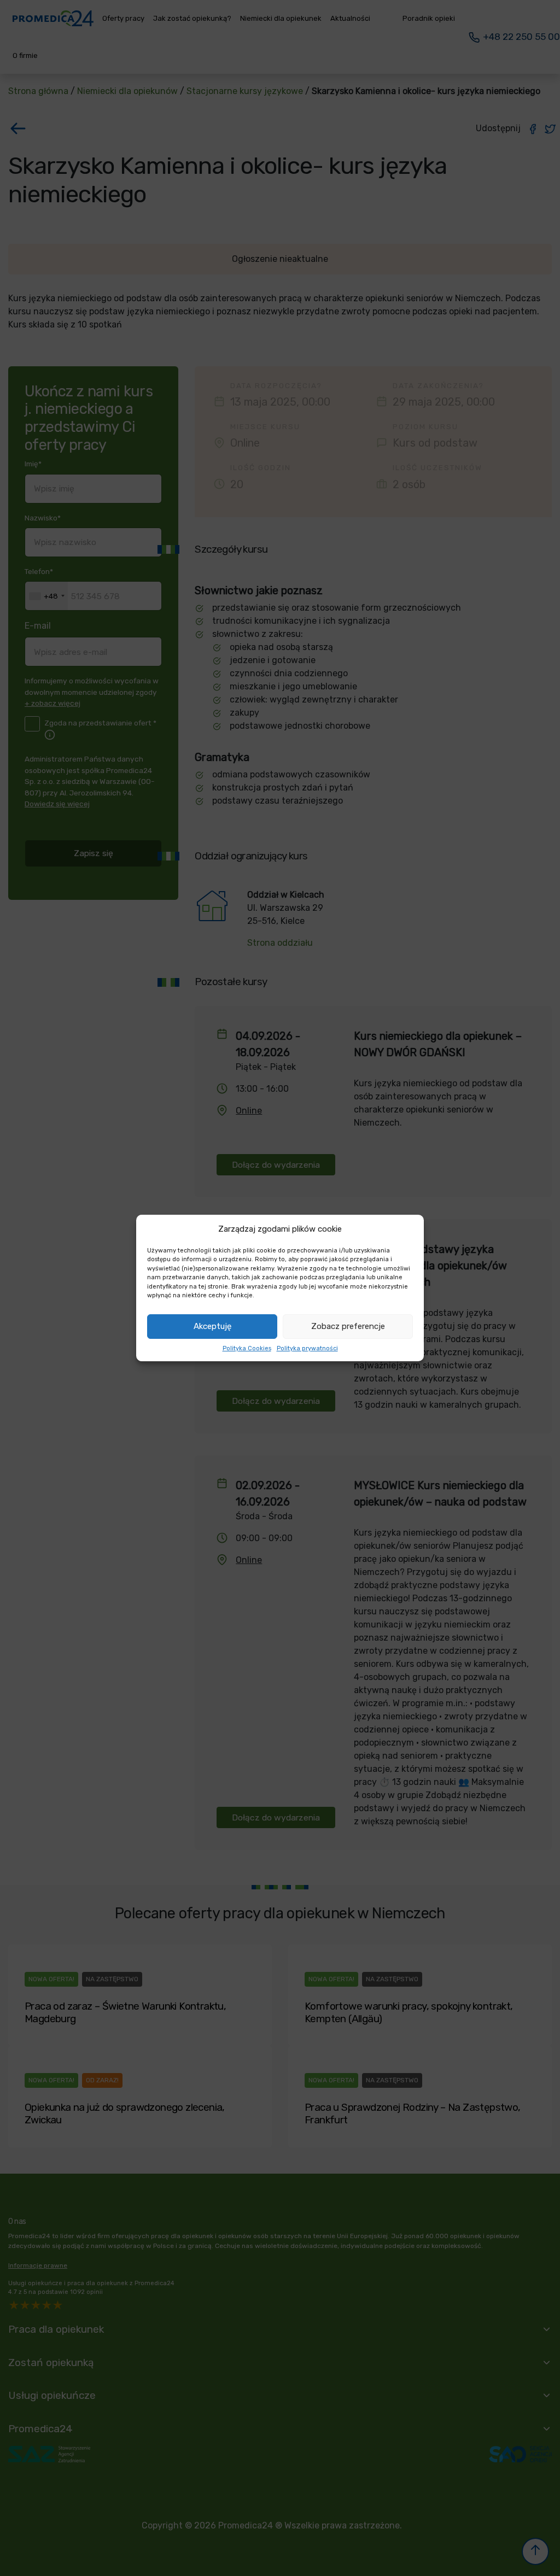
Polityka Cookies (247, 1348)
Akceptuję (212, 1326)
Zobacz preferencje (348, 1326)
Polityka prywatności (307, 1348)
